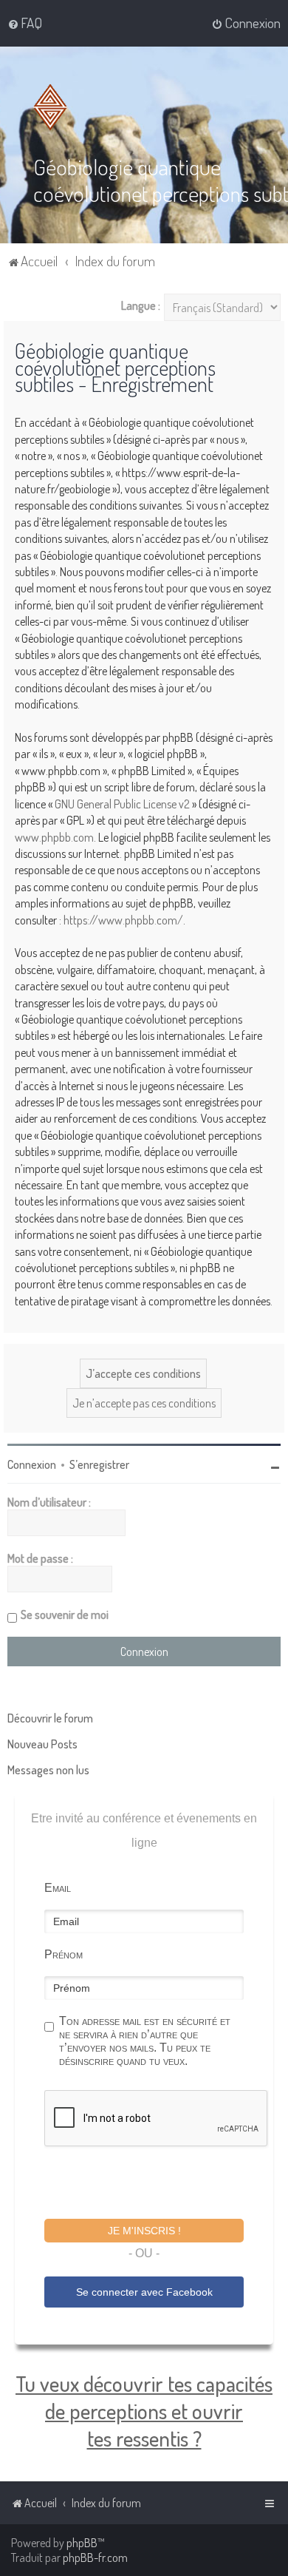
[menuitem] (25, 23)
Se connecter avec (144, 2292)
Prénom (64, 1954)
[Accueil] (53, 107)
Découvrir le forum (50, 1718)
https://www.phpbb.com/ (123, 920)
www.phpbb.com (54, 837)
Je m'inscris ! (144, 2231)
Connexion (32, 1464)
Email (58, 1888)
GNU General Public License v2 (122, 804)
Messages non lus (48, 1770)
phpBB (82, 2543)
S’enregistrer (99, 1464)
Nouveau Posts (42, 1744)
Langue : (141, 305)
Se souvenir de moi (65, 1615)
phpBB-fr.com (95, 2558)
